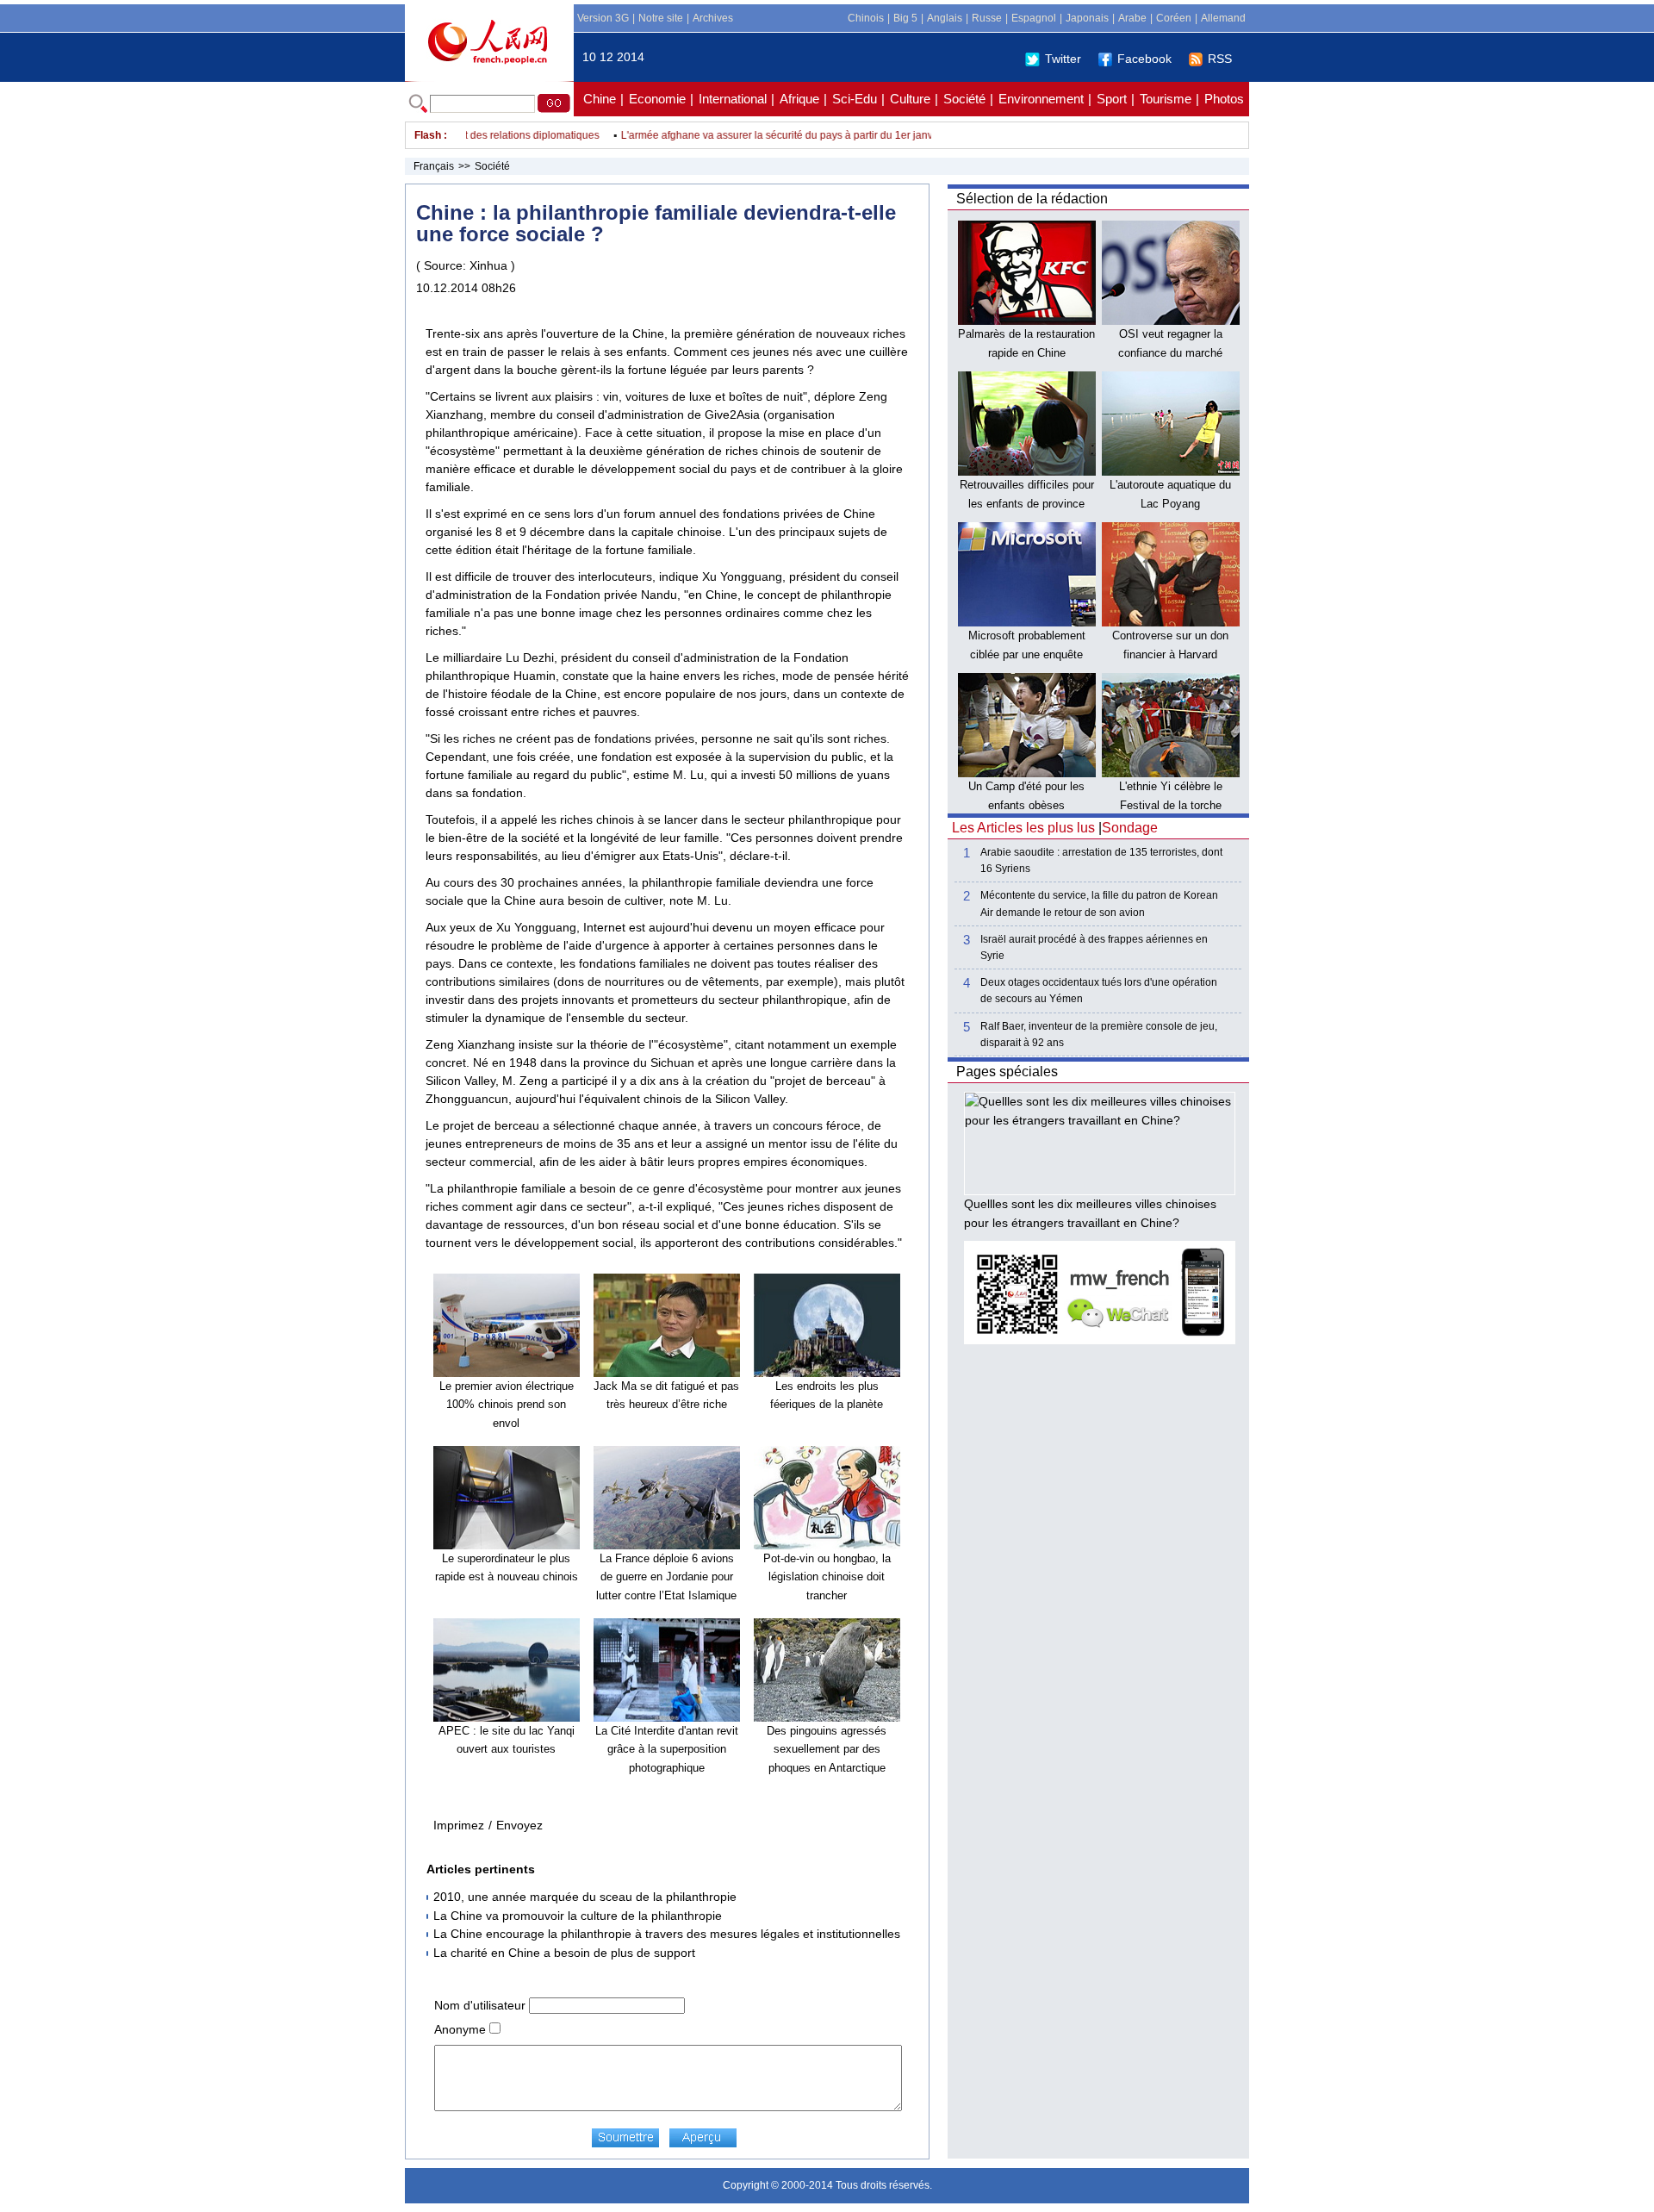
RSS (1220, 59)
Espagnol (1034, 18)
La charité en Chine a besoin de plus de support (564, 1953)
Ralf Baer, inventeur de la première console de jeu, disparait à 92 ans (1099, 1034)
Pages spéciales (1007, 1072)
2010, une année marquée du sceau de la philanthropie (585, 1897)
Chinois (866, 18)
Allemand (1223, 18)
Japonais (1087, 18)
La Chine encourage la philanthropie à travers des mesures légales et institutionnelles (667, 1934)
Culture (910, 99)
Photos (1224, 99)
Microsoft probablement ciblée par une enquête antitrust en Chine (1027, 654)
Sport (1112, 99)
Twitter (1063, 59)
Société (964, 99)
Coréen (1174, 18)
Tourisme (1166, 99)
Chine (600, 99)
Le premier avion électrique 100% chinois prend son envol (507, 1405)
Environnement (1041, 99)
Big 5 (905, 18)
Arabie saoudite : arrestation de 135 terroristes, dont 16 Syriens (1101, 860)
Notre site (661, 18)
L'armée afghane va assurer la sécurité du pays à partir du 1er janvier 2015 (767, 135)
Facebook (1144, 59)
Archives (713, 18)
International (733, 99)
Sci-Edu (855, 99)
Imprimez (459, 1825)
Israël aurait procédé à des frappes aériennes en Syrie (1094, 947)
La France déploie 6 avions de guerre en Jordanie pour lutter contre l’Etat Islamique (666, 1577)
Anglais (945, 18)
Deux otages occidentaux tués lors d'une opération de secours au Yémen (1099, 991)
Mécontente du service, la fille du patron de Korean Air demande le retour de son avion (1099, 903)
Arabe (1132, 18)
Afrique (799, 99)
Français (434, 166)
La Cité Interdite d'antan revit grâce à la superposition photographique (667, 1749)
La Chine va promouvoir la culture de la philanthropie (578, 1916)
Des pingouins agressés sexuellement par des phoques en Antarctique (827, 1749)
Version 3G (603, 18)
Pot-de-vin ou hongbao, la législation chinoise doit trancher (827, 1577)
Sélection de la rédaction (1032, 199)
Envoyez (519, 1825)
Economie (657, 99)
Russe (987, 18)
